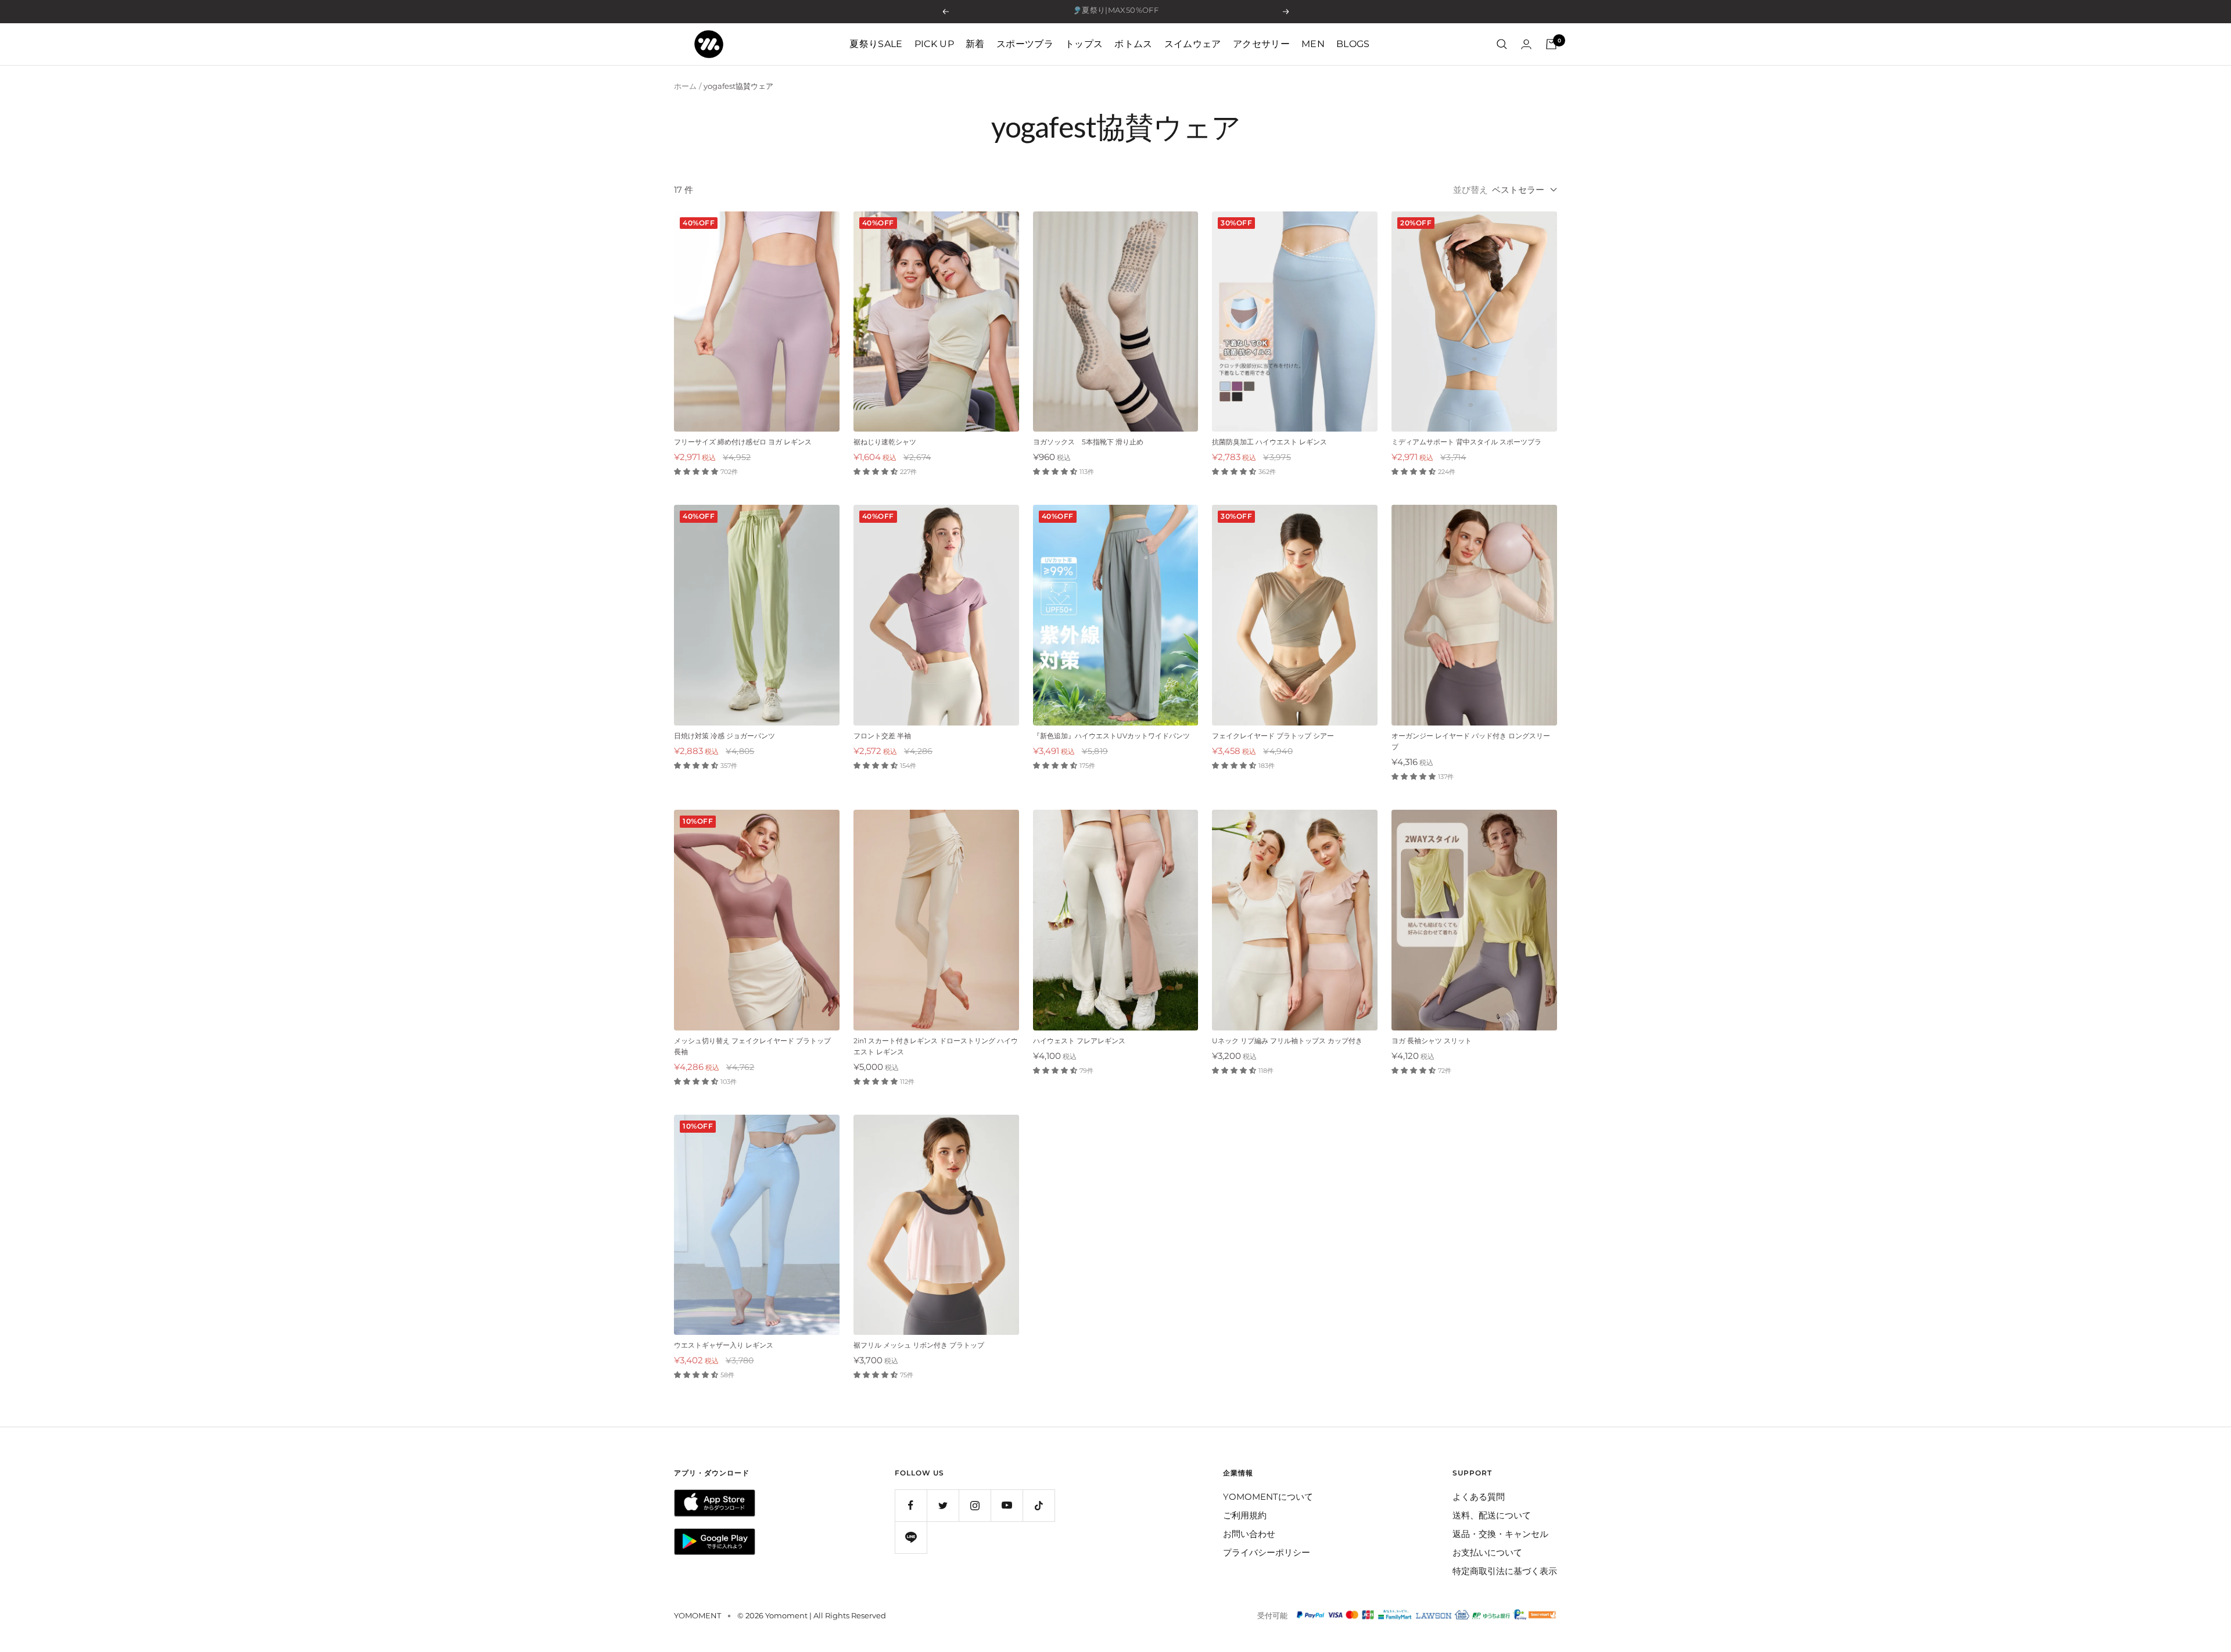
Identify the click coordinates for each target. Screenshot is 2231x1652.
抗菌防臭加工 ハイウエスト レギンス (1269, 442)
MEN (1313, 44)
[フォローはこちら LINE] (911, 1537)
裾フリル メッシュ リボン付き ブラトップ (919, 1345)
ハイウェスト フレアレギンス (1083, 1041)
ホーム (685, 86)
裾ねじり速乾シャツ (885, 442)
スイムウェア (1193, 44)
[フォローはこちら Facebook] (911, 1505)
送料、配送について (1492, 1515)
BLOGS (1353, 44)
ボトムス (1133, 44)
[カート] (1551, 44)
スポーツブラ (1025, 44)
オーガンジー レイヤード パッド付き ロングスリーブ (1471, 741)
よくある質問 (1479, 1497)
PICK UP (934, 44)
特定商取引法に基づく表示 (1505, 1571)
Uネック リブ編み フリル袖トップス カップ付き (1287, 1041)
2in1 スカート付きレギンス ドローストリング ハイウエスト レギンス (936, 1046)
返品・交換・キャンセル (1500, 1534)
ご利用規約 (1245, 1515)
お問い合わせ (1249, 1534)
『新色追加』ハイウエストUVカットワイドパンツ (1111, 736)
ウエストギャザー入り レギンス (724, 1345)
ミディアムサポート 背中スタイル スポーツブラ (1466, 442)
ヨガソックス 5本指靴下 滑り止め (1088, 442)
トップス (1084, 44)
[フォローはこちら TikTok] (1039, 1505)
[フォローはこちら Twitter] (943, 1505)
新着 (975, 44)
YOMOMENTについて (1268, 1497)
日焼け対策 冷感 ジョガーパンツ (724, 736)
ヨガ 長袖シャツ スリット (1432, 1041)
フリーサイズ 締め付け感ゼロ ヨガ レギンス (743, 442)
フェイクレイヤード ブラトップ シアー (1273, 736)
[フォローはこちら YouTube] (1007, 1505)
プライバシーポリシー (1267, 1552)
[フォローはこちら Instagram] (975, 1505)
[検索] (1502, 44)
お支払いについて (1487, 1552)
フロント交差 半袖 (882, 736)
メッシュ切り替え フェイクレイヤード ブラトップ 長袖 (752, 1046)
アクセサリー (1261, 44)
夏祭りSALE (876, 44)
